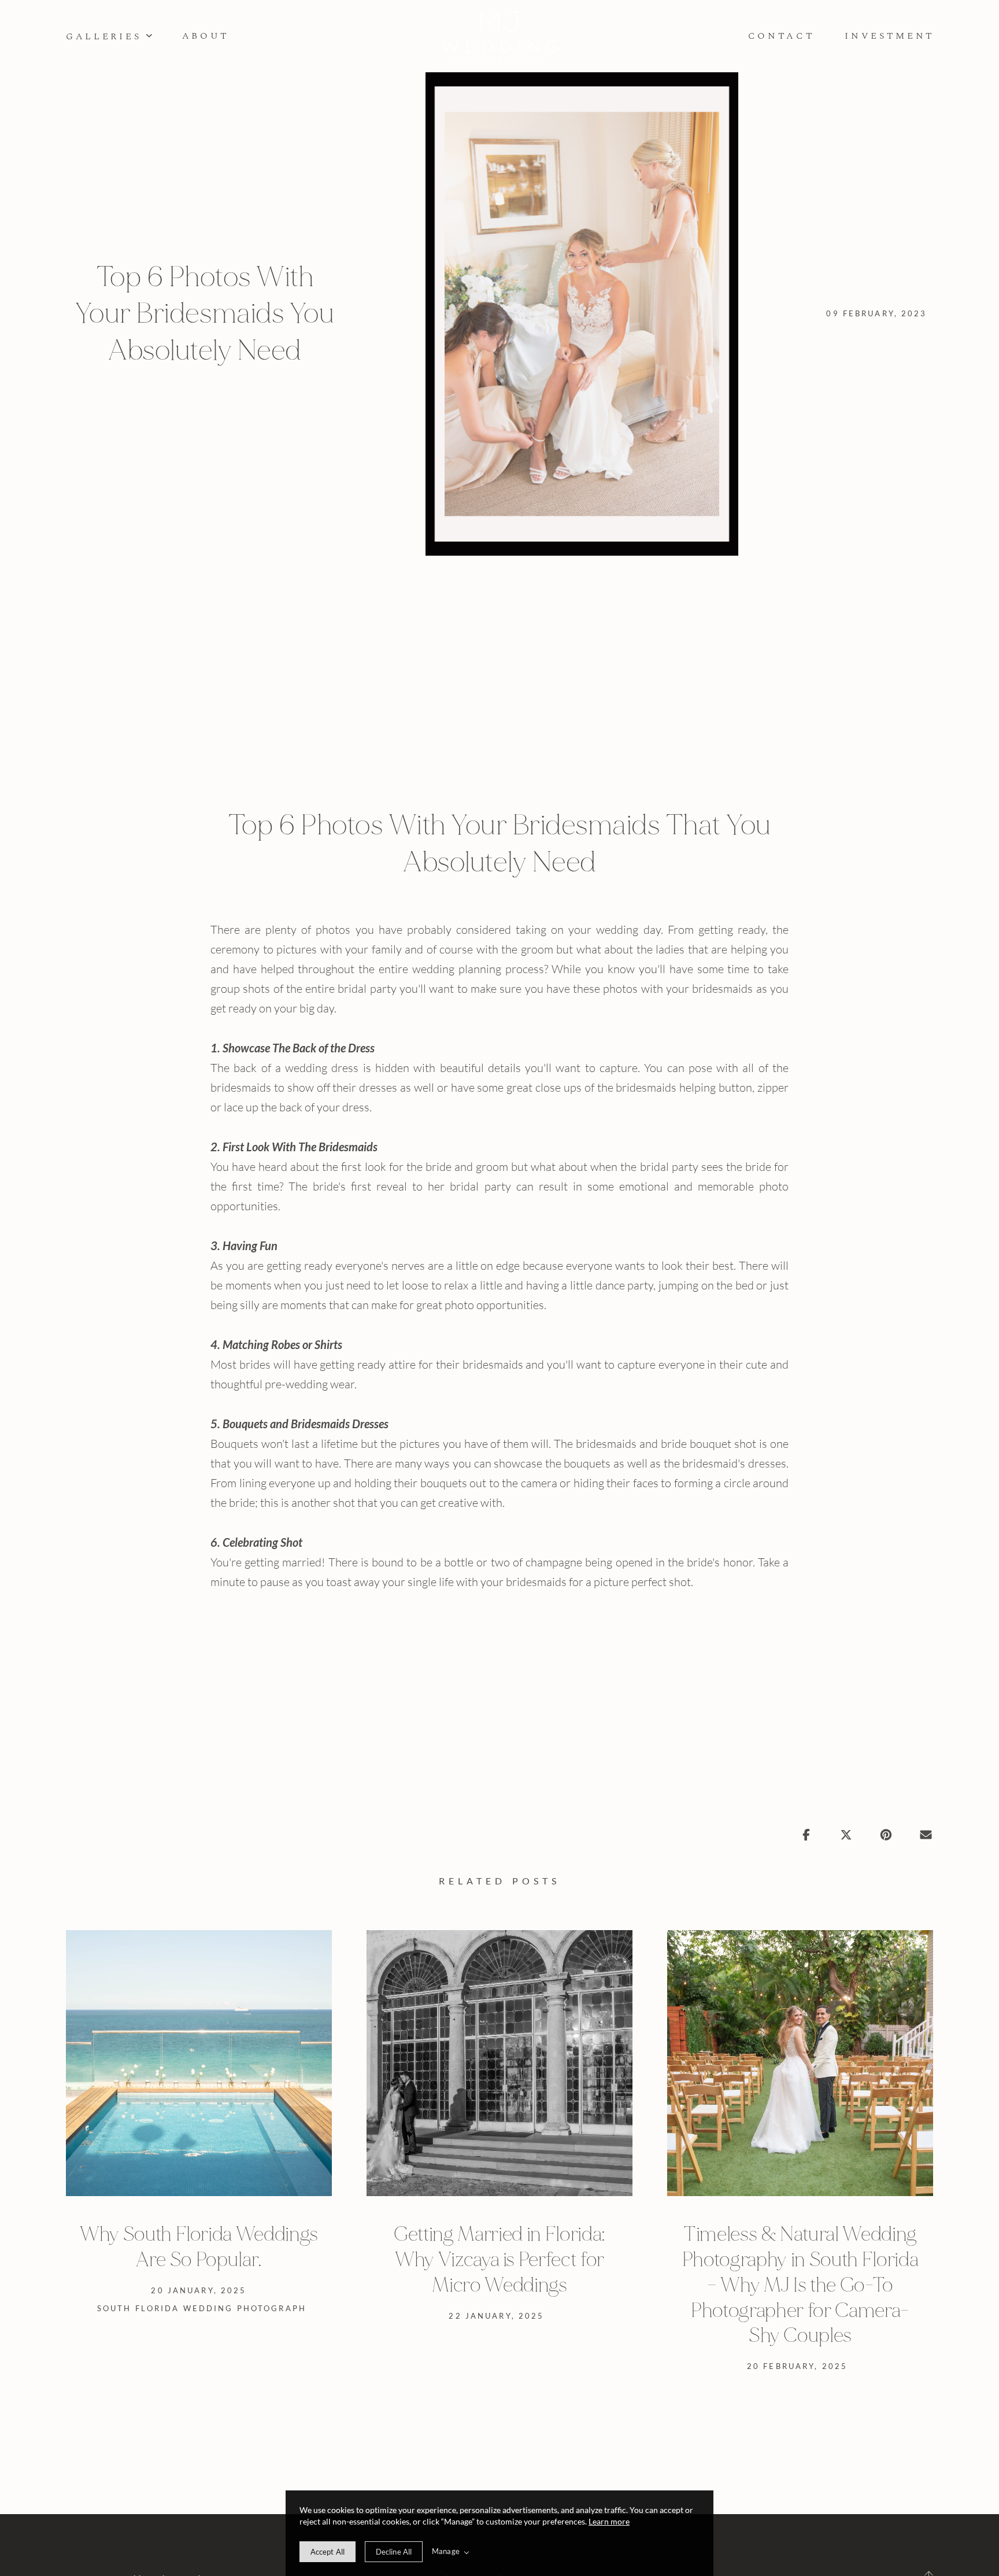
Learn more (609, 2521)
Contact (782, 36)
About (206, 36)
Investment (890, 36)
